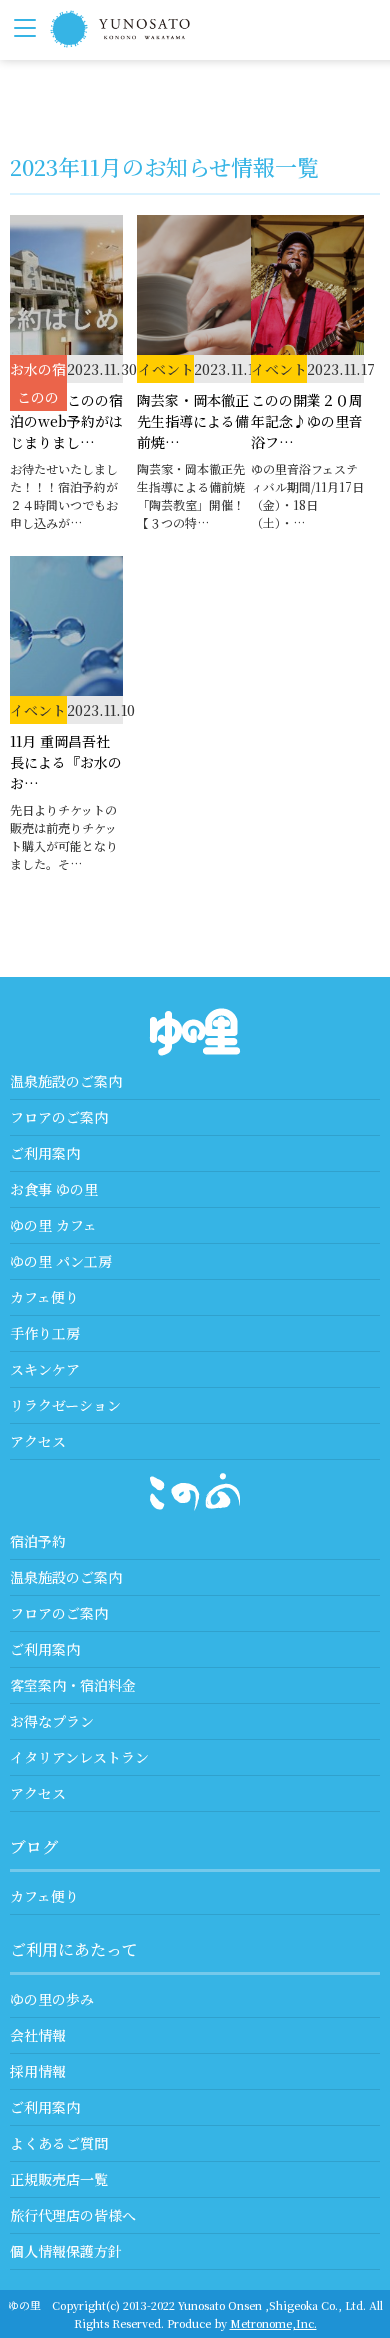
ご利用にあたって (74, 1949)
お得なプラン (52, 1721)
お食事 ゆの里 (54, 1189)
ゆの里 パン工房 (61, 1261)
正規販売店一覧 (59, 2179)
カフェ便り (44, 1297)
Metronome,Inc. (273, 2323)
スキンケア (45, 1369)
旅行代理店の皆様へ (73, 2215)
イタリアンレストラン (79, 1757)
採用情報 (38, 2071)
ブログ (34, 1846)
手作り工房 (45, 1333)
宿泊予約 (38, 1541)
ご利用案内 (45, 1153)
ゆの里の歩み (52, 1999)
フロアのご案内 (59, 1117)
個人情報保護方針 (66, 2251)
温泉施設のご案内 (66, 1081)
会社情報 (38, 2035)
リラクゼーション (65, 1405)
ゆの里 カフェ (53, 1225)
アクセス (38, 1441)
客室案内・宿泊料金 (73, 1685)
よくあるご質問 (59, 2143)
